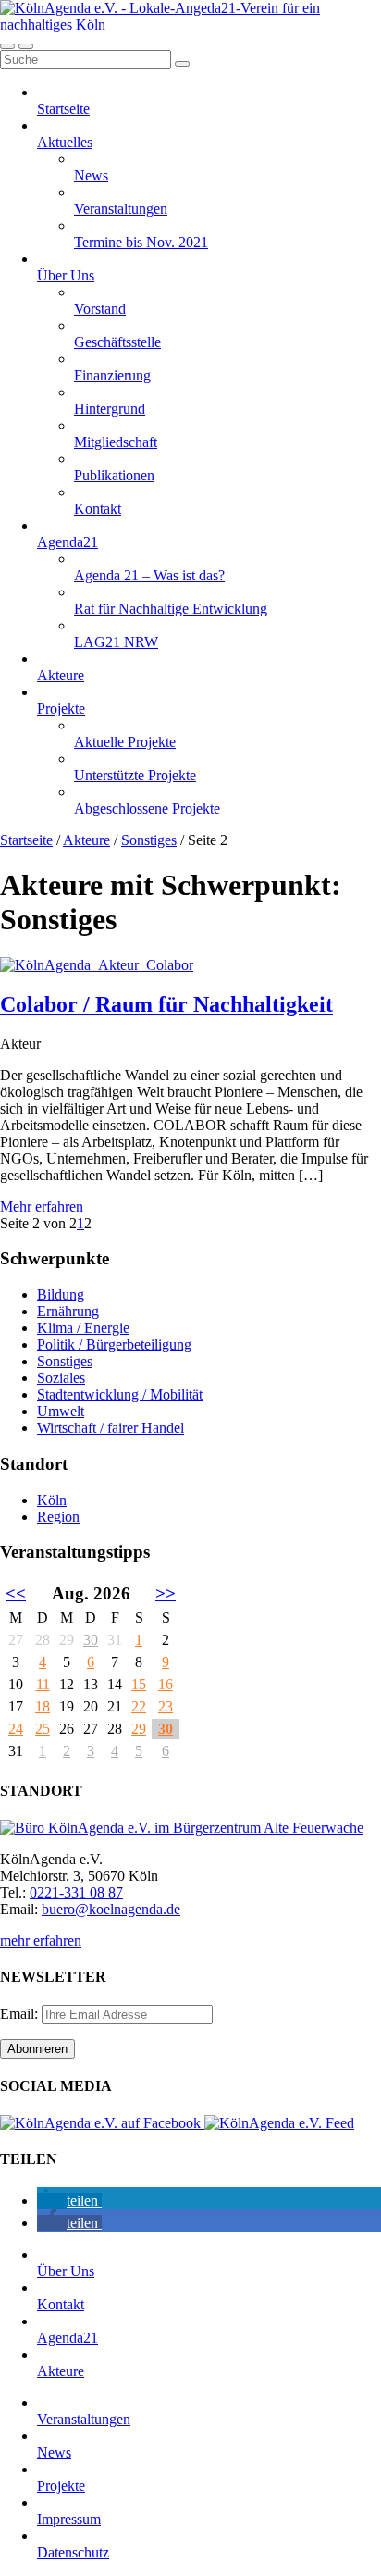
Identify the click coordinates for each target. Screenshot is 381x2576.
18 (43, 1706)
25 (43, 1729)
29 (139, 1729)
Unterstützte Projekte (135, 775)
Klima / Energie (83, 1328)
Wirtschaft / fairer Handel (111, 1428)
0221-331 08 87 (76, 1892)
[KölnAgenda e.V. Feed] (279, 2123)
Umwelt (61, 1411)
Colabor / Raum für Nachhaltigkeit (166, 1004)
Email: (21, 2014)
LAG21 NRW (116, 642)
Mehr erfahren (42, 1207)
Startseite (63, 109)
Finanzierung (112, 375)
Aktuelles (65, 142)
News (91, 175)
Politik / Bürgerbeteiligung (114, 1344)
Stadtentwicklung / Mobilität (120, 1394)
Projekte (61, 709)
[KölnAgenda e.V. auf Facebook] (102, 2123)
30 (91, 1640)
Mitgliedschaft (116, 442)
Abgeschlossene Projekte (147, 809)
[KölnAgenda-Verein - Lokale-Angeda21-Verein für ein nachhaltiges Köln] (190, 25)
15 (139, 1684)
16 (166, 1684)
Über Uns (66, 275)
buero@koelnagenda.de (111, 1909)
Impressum (69, 2519)
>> (166, 1593)
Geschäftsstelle (117, 342)
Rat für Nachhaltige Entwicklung (171, 609)
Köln (52, 1500)
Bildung (61, 1294)
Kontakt (98, 509)
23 (166, 1706)
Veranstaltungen (121, 209)
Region (58, 1517)
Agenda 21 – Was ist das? (149, 575)
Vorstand (100, 309)
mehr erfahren (41, 1941)
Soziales (61, 1378)
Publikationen (114, 475)
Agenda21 (68, 542)
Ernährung (68, 1311)
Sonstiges (149, 840)
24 (16, 1729)
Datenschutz (73, 2552)
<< (16, 1593)
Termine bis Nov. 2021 (141, 242)
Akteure (61, 675)
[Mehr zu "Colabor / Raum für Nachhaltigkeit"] (97, 965)
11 (43, 1684)
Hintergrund (110, 409)
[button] (69, 2201)
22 (139, 1706)
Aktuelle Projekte (125, 742)
